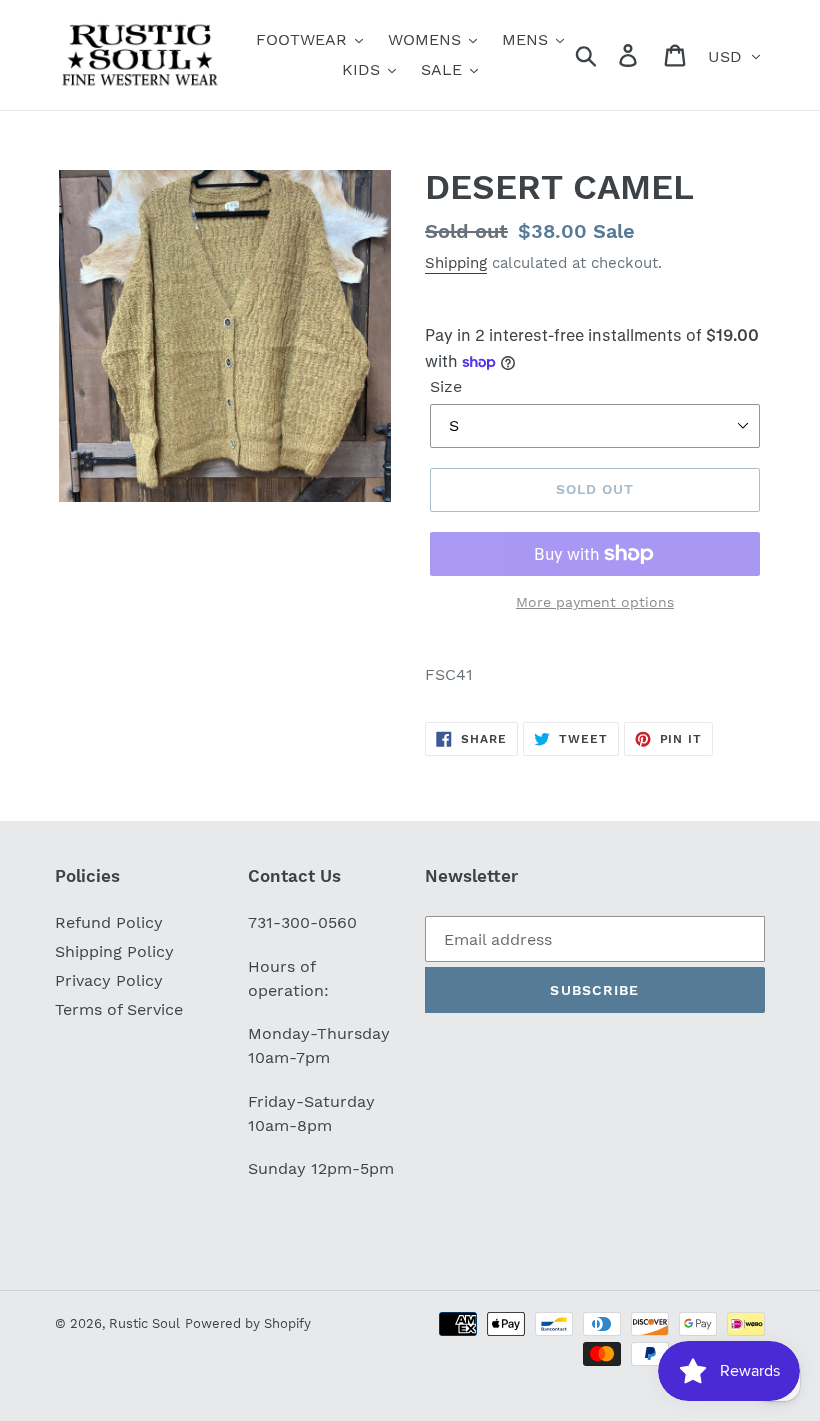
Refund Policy (109, 922)
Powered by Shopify (248, 1323)
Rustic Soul (144, 1323)
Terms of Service (119, 1009)
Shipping (456, 263)
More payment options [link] (595, 602)
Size (446, 386)
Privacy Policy (109, 980)
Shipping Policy (114, 951)
